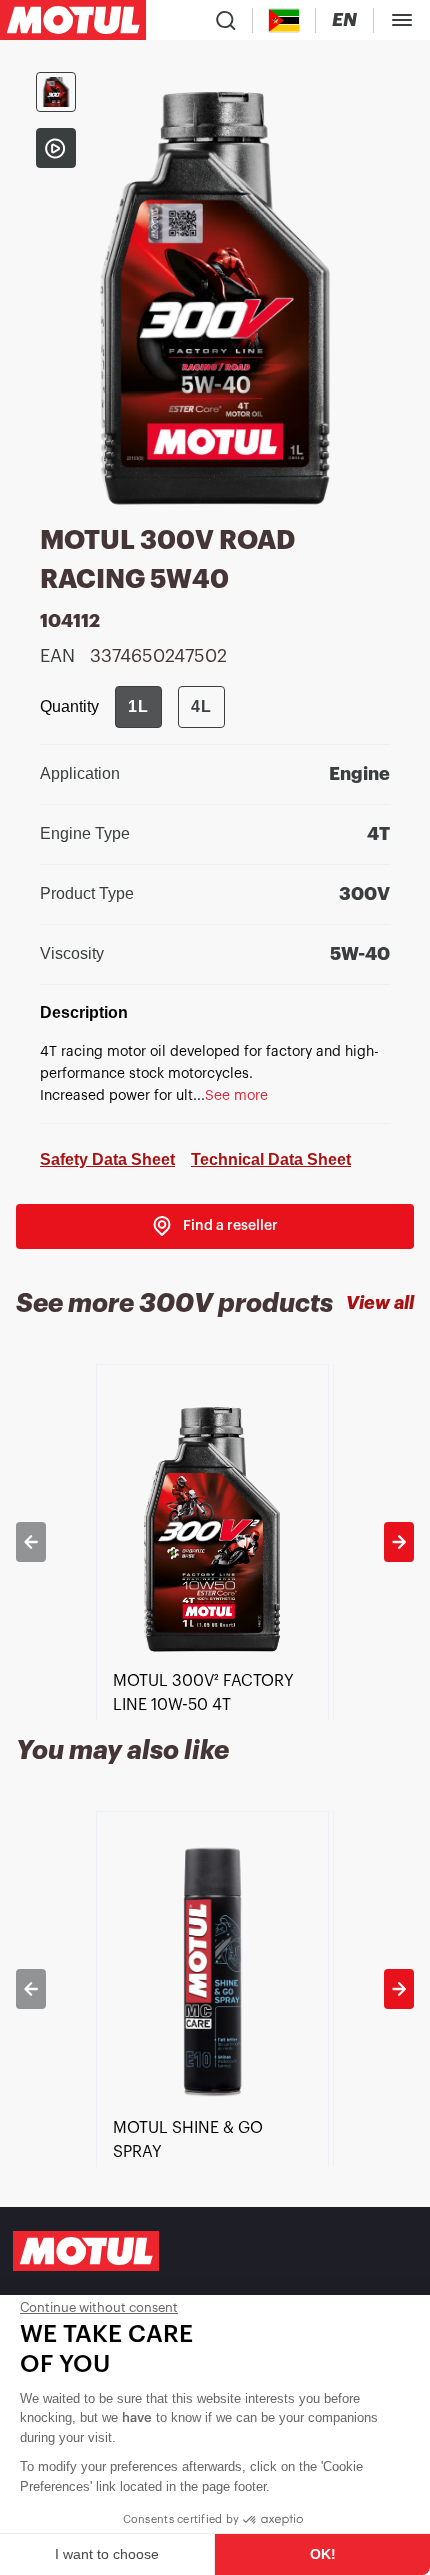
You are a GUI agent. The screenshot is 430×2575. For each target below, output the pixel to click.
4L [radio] (201, 706)
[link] (215, 1226)
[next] (399, 1542)
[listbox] (214, 1542)
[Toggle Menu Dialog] (402, 20)
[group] (170, 707)
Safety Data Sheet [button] (107, 1159)
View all (380, 1303)
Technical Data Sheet (271, 1159)
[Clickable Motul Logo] (73, 20)
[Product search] (226, 20)
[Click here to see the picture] (56, 92)
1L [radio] (138, 706)
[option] (214, 1542)
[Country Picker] (284, 20)
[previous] (31, 1542)
